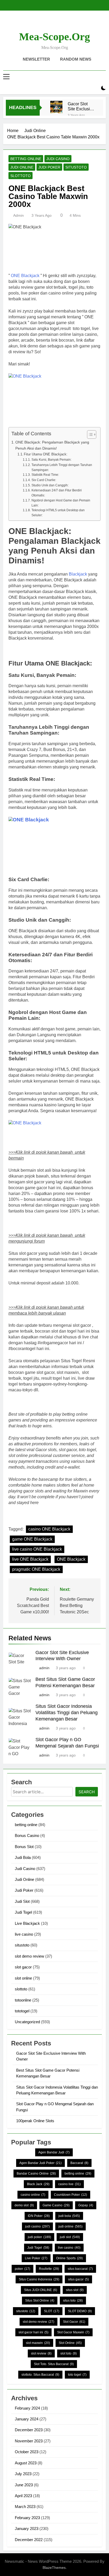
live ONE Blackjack (30, 1559)
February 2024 (27, 2408)
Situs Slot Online (40, 2301)
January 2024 (27, 2419)
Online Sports (69, 2258)
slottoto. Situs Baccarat (40, 2375)
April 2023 (23, 2496)
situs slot (75, 2290)
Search (87, 1792)
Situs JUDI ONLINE (41, 2290)
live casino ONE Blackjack (37, 1549)
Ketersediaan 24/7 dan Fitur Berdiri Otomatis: (57, 493)
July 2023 (23, 2474)
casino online (33, 2195)
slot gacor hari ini (33, 2332)
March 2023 (25, 2507)
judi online (71, 2226)
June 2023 (24, 2485)
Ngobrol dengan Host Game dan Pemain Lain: (61, 503)
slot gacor (23, 1967)
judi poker (39, 2237)
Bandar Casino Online (36, 2174)
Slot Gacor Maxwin (73, 2332)
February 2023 (27, 2518)
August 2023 (26, 2463)
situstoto (76, 167)
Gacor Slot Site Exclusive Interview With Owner (81, 106)
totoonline (23, 2000)
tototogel (22, 2011)
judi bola (69, 2216)
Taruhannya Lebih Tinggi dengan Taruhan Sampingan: (62, 467)
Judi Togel (23, 1912)
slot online (23, 1978)
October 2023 (27, 2452)
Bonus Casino (27, 1835)
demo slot (24, 2205)
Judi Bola (23, 1857)
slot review (41, 2353)
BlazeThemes (54, 2568)
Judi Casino (58, 159)
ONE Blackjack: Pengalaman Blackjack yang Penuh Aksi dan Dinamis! (52, 445)
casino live (69, 2184)
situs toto (73, 2301)
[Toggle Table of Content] (89, 434)
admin (19, 215)
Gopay (86, 2205)
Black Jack (38, 2184)
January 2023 (27, 2529)
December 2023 (29, 2430)
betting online (26, 159)
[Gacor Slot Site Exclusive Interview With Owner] (56, 107)
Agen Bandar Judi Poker (40, 2163)
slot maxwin (38, 2343)
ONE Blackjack (25, 276)
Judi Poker (49, 167)
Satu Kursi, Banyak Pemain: (51, 459)
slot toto (69, 2353)
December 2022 (29, 2540)
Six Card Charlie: (44, 480)
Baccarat (79, 2163)
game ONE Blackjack (32, 1539)
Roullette (49, 2269)
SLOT (52, 2311)
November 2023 (29, 2441)
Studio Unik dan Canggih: (50, 485)
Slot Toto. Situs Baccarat (54, 2364)
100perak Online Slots (35, 2121)
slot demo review (29, 1956)
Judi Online (22, 167)
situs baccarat (80, 2269)
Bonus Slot (24, 1847)
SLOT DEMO (80, 2311)
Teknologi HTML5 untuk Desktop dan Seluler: (58, 513)
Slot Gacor (74, 2322)
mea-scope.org (54, 37)
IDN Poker (39, 2216)
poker (22, 2269)
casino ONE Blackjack (49, 1529)
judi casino (37, 2226)
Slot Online (70, 2343)
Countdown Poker (71, 2195)
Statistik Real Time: (45, 475)
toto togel (77, 2375)
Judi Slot (22, 1901)
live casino (24, 1934)
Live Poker (36, 2258)
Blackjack (78, 574)
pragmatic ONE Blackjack (36, 1569)
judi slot (70, 2237)
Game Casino (56, 2205)
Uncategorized (27, 2022)
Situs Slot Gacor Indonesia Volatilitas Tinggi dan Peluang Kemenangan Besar (67, 1713)
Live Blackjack (27, 1923)
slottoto (21, 176)
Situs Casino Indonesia (39, 2279)
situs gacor (78, 2279)
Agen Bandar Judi (54, 2152)
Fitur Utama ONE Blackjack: (46, 454)
